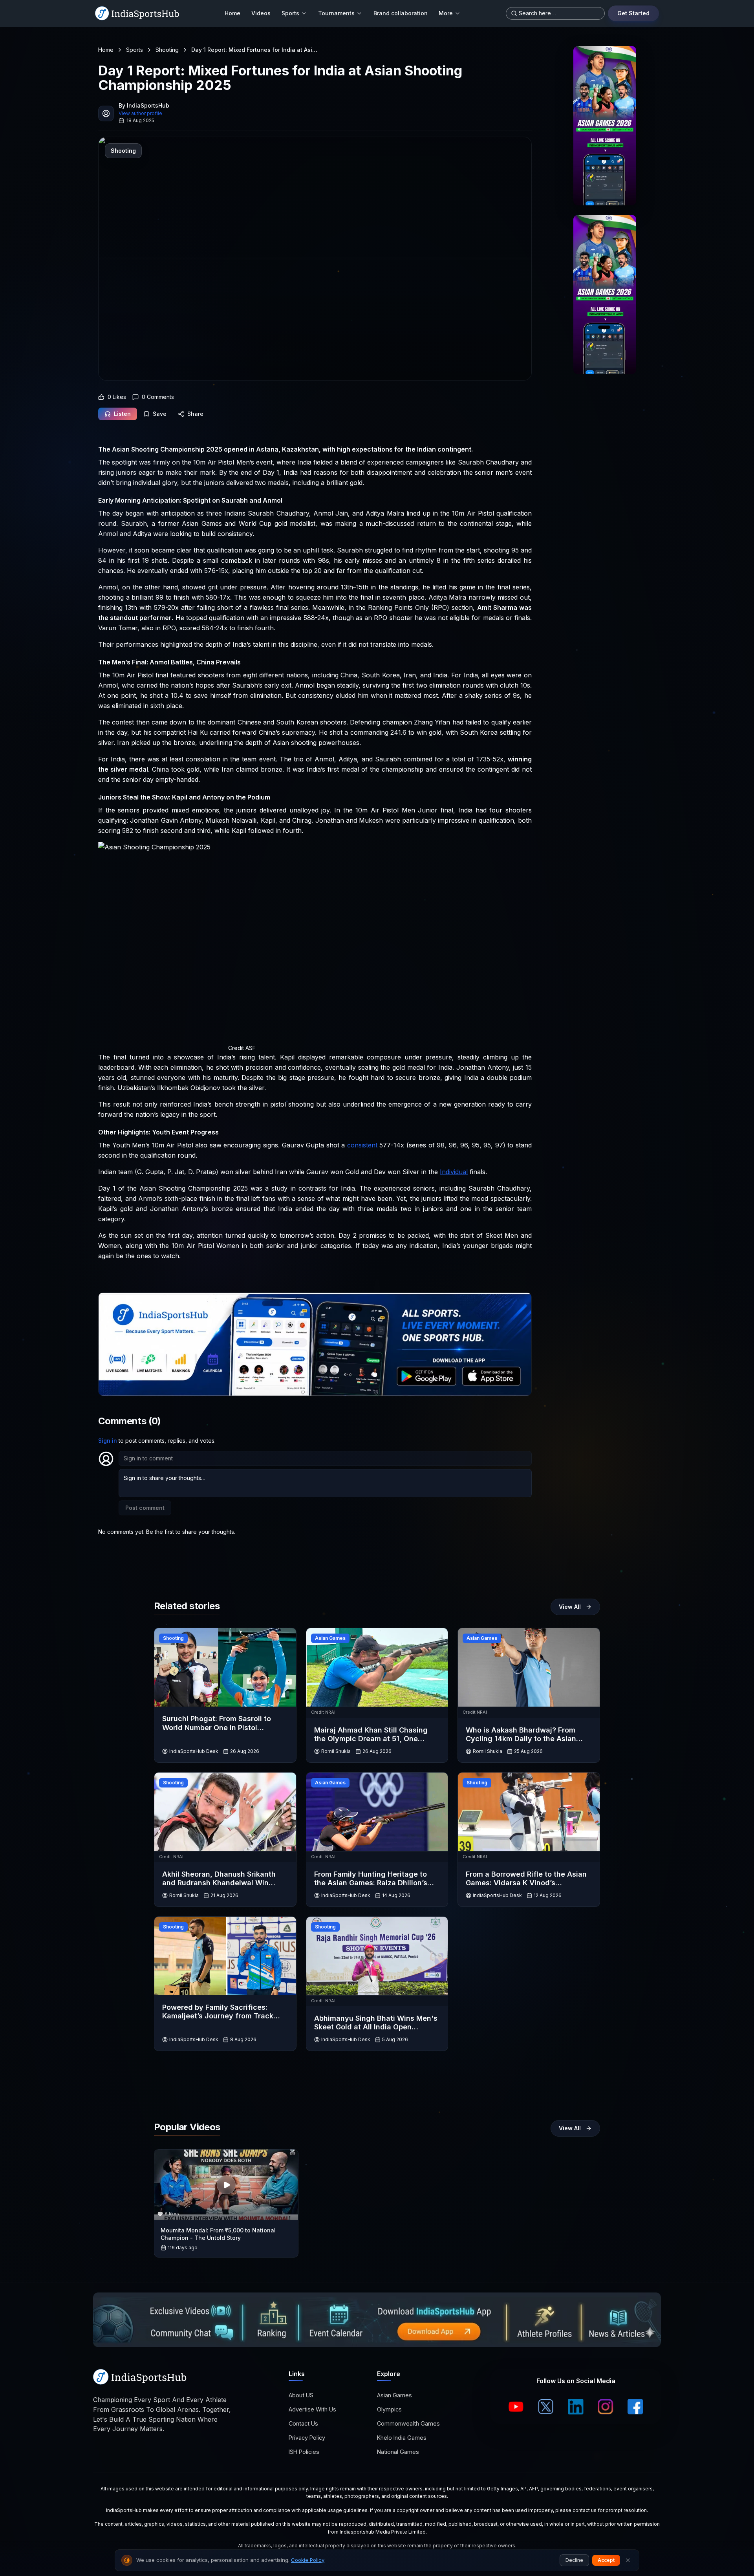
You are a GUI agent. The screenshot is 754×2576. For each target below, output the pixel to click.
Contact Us (303, 2423)
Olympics (389, 2409)
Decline (574, 2560)
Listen (122, 414)
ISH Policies (304, 2452)
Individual (454, 1172)
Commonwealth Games (408, 2423)
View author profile (140, 113)
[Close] (628, 2560)
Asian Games (394, 2395)
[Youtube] (516, 2407)
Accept (606, 2560)
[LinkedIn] (576, 2407)
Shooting (167, 50)
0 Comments (158, 397)
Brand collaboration (401, 13)
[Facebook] (635, 2407)
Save (160, 414)
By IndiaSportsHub (144, 105)
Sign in (108, 1441)
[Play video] (226, 2185)
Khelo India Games (402, 2438)
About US (301, 2395)
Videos (261, 13)
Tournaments (336, 13)
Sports (290, 13)
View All (570, 1607)
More (446, 13)
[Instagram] (606, 2407)
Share (195, 414)
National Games (398, 2452)
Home (232, 13)
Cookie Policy (308, 2560)
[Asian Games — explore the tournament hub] (605, 126)
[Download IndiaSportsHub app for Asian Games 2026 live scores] (605, 295)
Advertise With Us (312, 2409)
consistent (362, 1145)
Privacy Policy (307, 2438)
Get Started (633, 13)
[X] (546, 2407)
